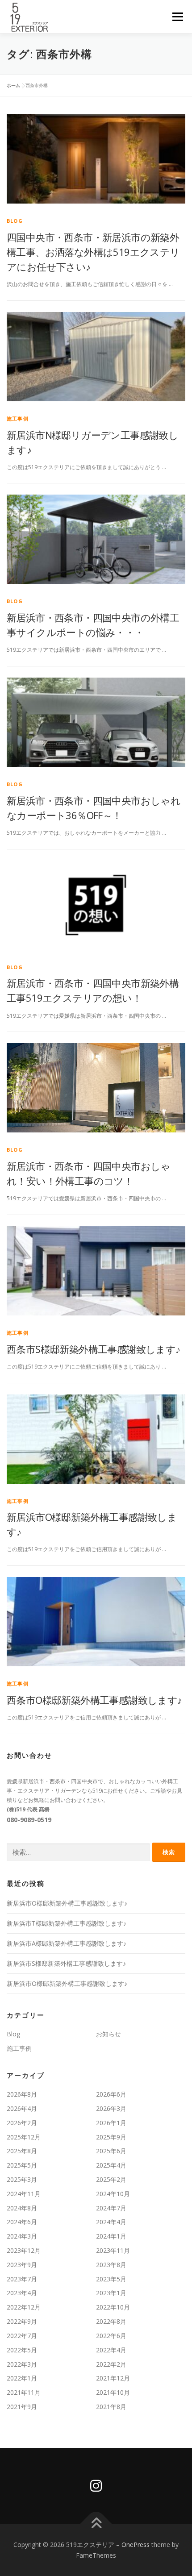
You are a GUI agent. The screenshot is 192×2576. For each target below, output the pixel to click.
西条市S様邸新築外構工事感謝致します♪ (94, 1349)
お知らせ (109, 2034)
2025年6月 (111, 2151)
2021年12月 (113, 2378)
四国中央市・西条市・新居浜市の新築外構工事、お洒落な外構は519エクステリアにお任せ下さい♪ (93, 252)
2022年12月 (24, 2307)
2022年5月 (22, 2350)
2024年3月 (22, 2236)
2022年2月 (111, 2364)
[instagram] (96, 2486)
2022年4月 (111, 2350)
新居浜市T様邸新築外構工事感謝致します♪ (67, 1923)
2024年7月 (111, 2208)
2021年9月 (22, 2407)
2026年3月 (111, 2108)
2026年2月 (22, 2123)
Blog (15, 221)
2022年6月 (111, 2336)
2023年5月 (111, 2279)
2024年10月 (113, 2194)
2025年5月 (22, 2165)
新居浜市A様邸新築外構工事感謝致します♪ (67, 1943)
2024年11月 (24, 2194)
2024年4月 (111, 2222)
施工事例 (18, 418)
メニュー (177, 17)
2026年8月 (22, 2094)
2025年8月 (22, 2151)
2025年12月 (24, 2137)
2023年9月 (22, 2265)
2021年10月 (113, 2392)
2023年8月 (111, 2265)
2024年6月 (22, 2222)
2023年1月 (111, 2293)
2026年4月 (22, 2108)
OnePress (136, 2545)
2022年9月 (22, 2321)
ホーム (13, 85)
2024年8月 (22, 2208)
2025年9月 (111, 2137)
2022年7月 (22, 2336)
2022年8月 (111, 2321)
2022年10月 (113, 2307)
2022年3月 (22, 2364)
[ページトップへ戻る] (96, 2524)
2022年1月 (22, 2378)
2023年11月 (113, 2250)
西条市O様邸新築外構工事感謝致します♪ (94, 1700)
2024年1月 (111, 2236)
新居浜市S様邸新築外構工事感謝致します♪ (66, 1963)
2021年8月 (111, 2407)
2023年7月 (22, 2279)
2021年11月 (24, 2392)
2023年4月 (22, 2293)
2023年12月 (24, 2250)
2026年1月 (111, 2123)
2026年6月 (111, 2094)
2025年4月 (111, 2165)
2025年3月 (22, 2179)
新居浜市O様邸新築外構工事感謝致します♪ (67, 1903)
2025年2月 (111, 2179)
